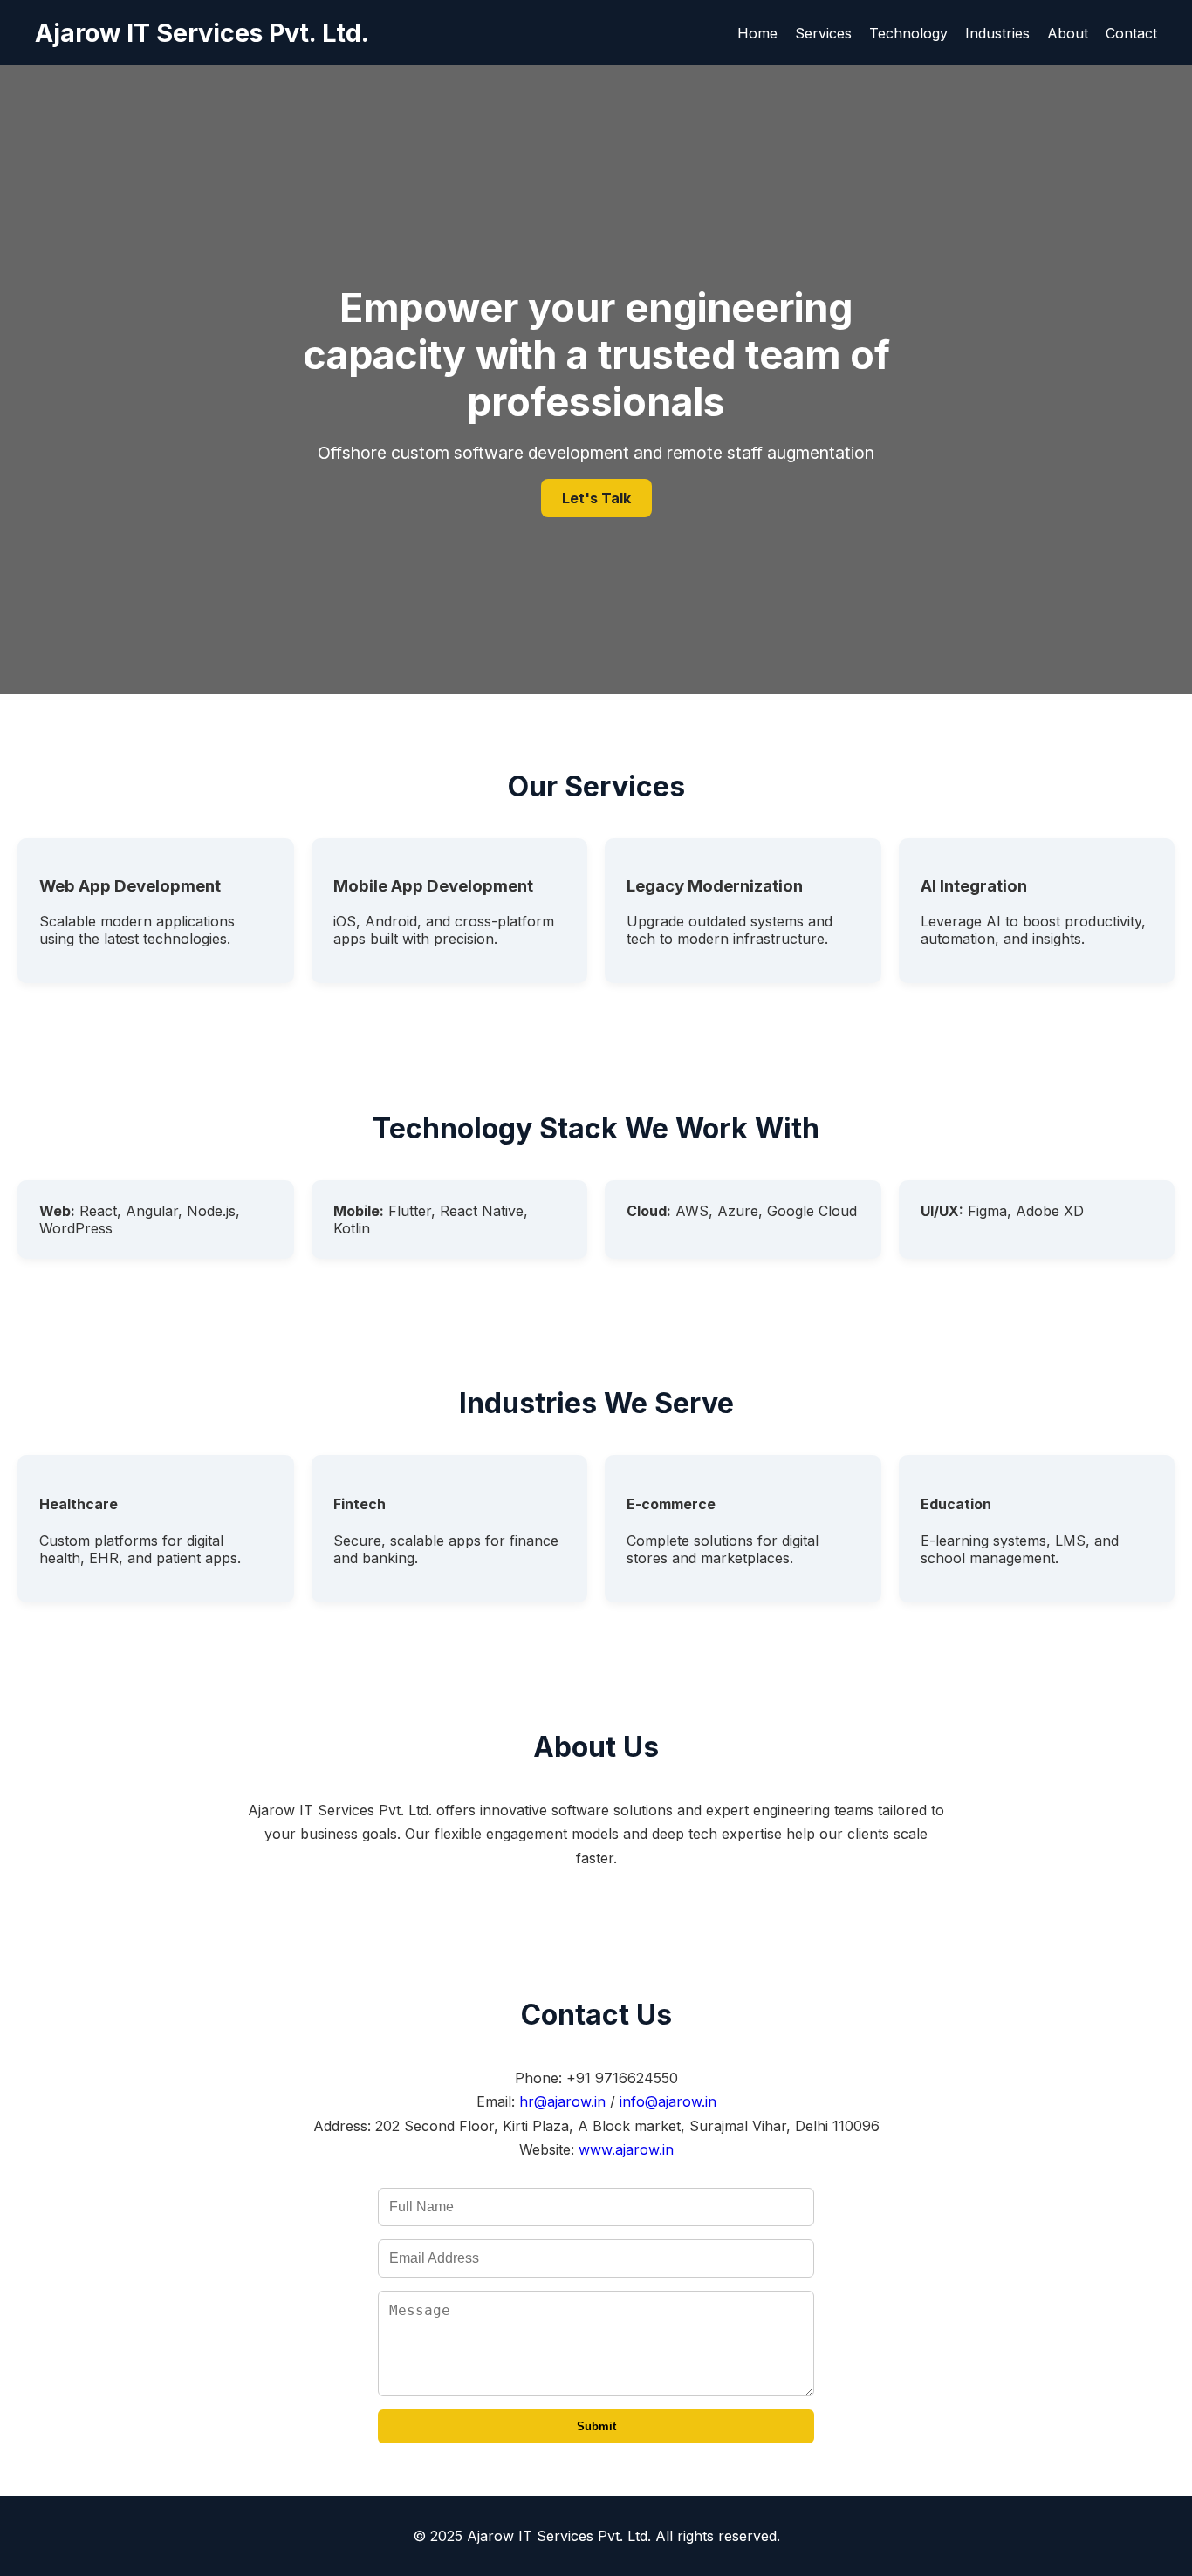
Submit (596, 2426)
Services (823, 33)
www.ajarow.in (626, 2149)
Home (757, 33)
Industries (997, 33)
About (1068, 33)
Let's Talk (596, 498)
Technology (908, 33)
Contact (1131, 33)
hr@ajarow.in (562, 2101)
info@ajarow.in (668, 2101)
